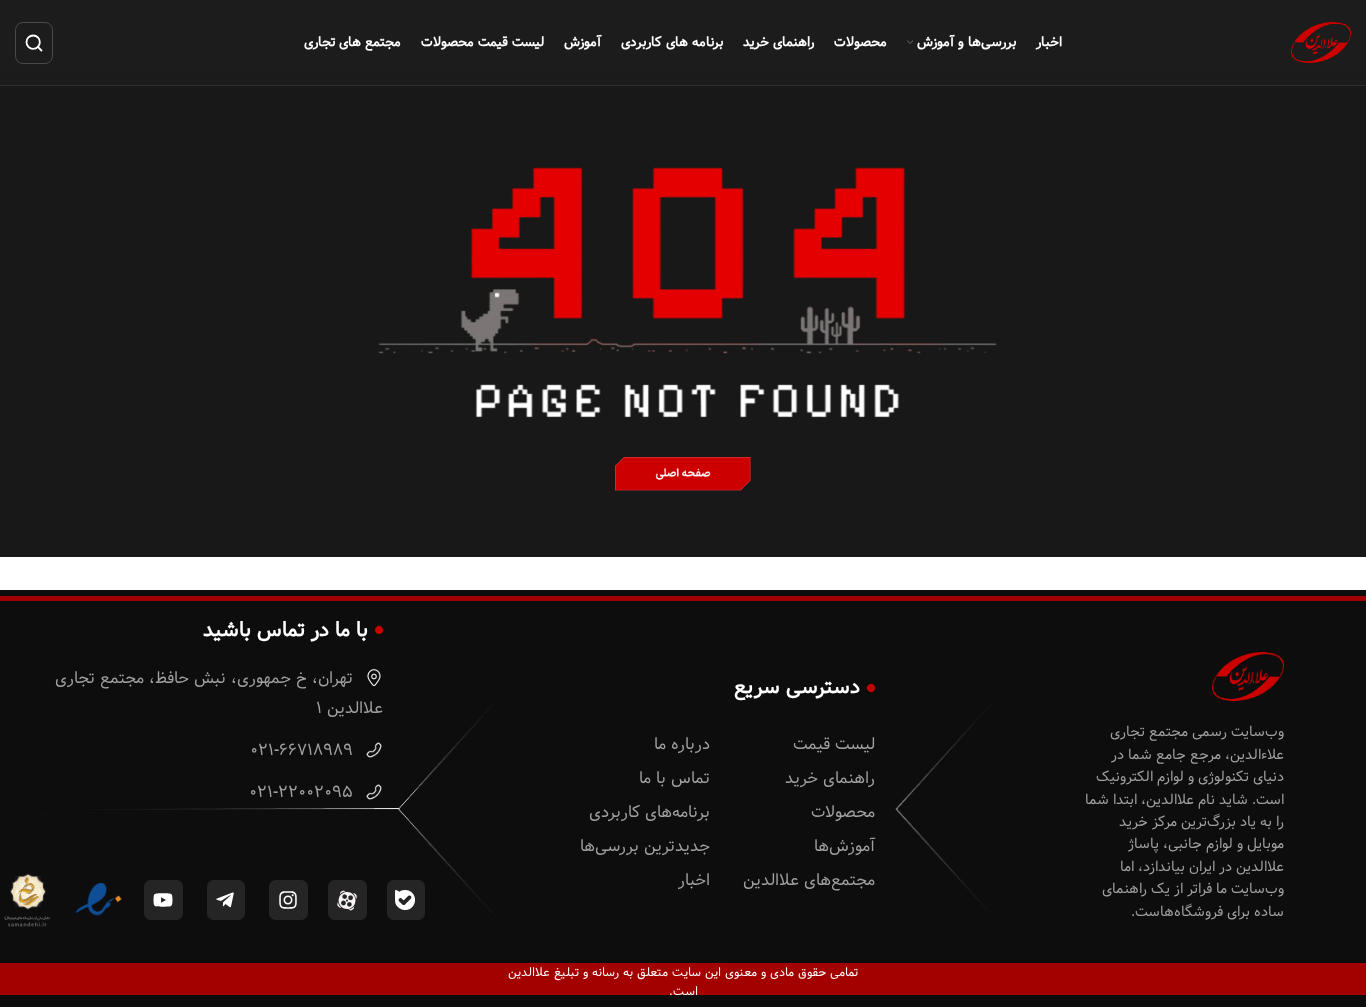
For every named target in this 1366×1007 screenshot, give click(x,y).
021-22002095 (303, 792)
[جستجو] (34, 43)
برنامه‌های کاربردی (649, 812)
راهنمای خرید (830, 778)
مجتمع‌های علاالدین (809, 880)
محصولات (843, 812)
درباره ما (682, 744)
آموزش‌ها (844, 846)
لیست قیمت (834, 744)
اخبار (694, 880)
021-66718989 (304, 750)
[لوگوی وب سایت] (1321, 42)
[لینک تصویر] (683, 473)
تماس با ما (674, 778)
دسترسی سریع (797, 687)
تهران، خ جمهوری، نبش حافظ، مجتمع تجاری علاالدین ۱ (219, 693)
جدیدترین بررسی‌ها (645, 846)
